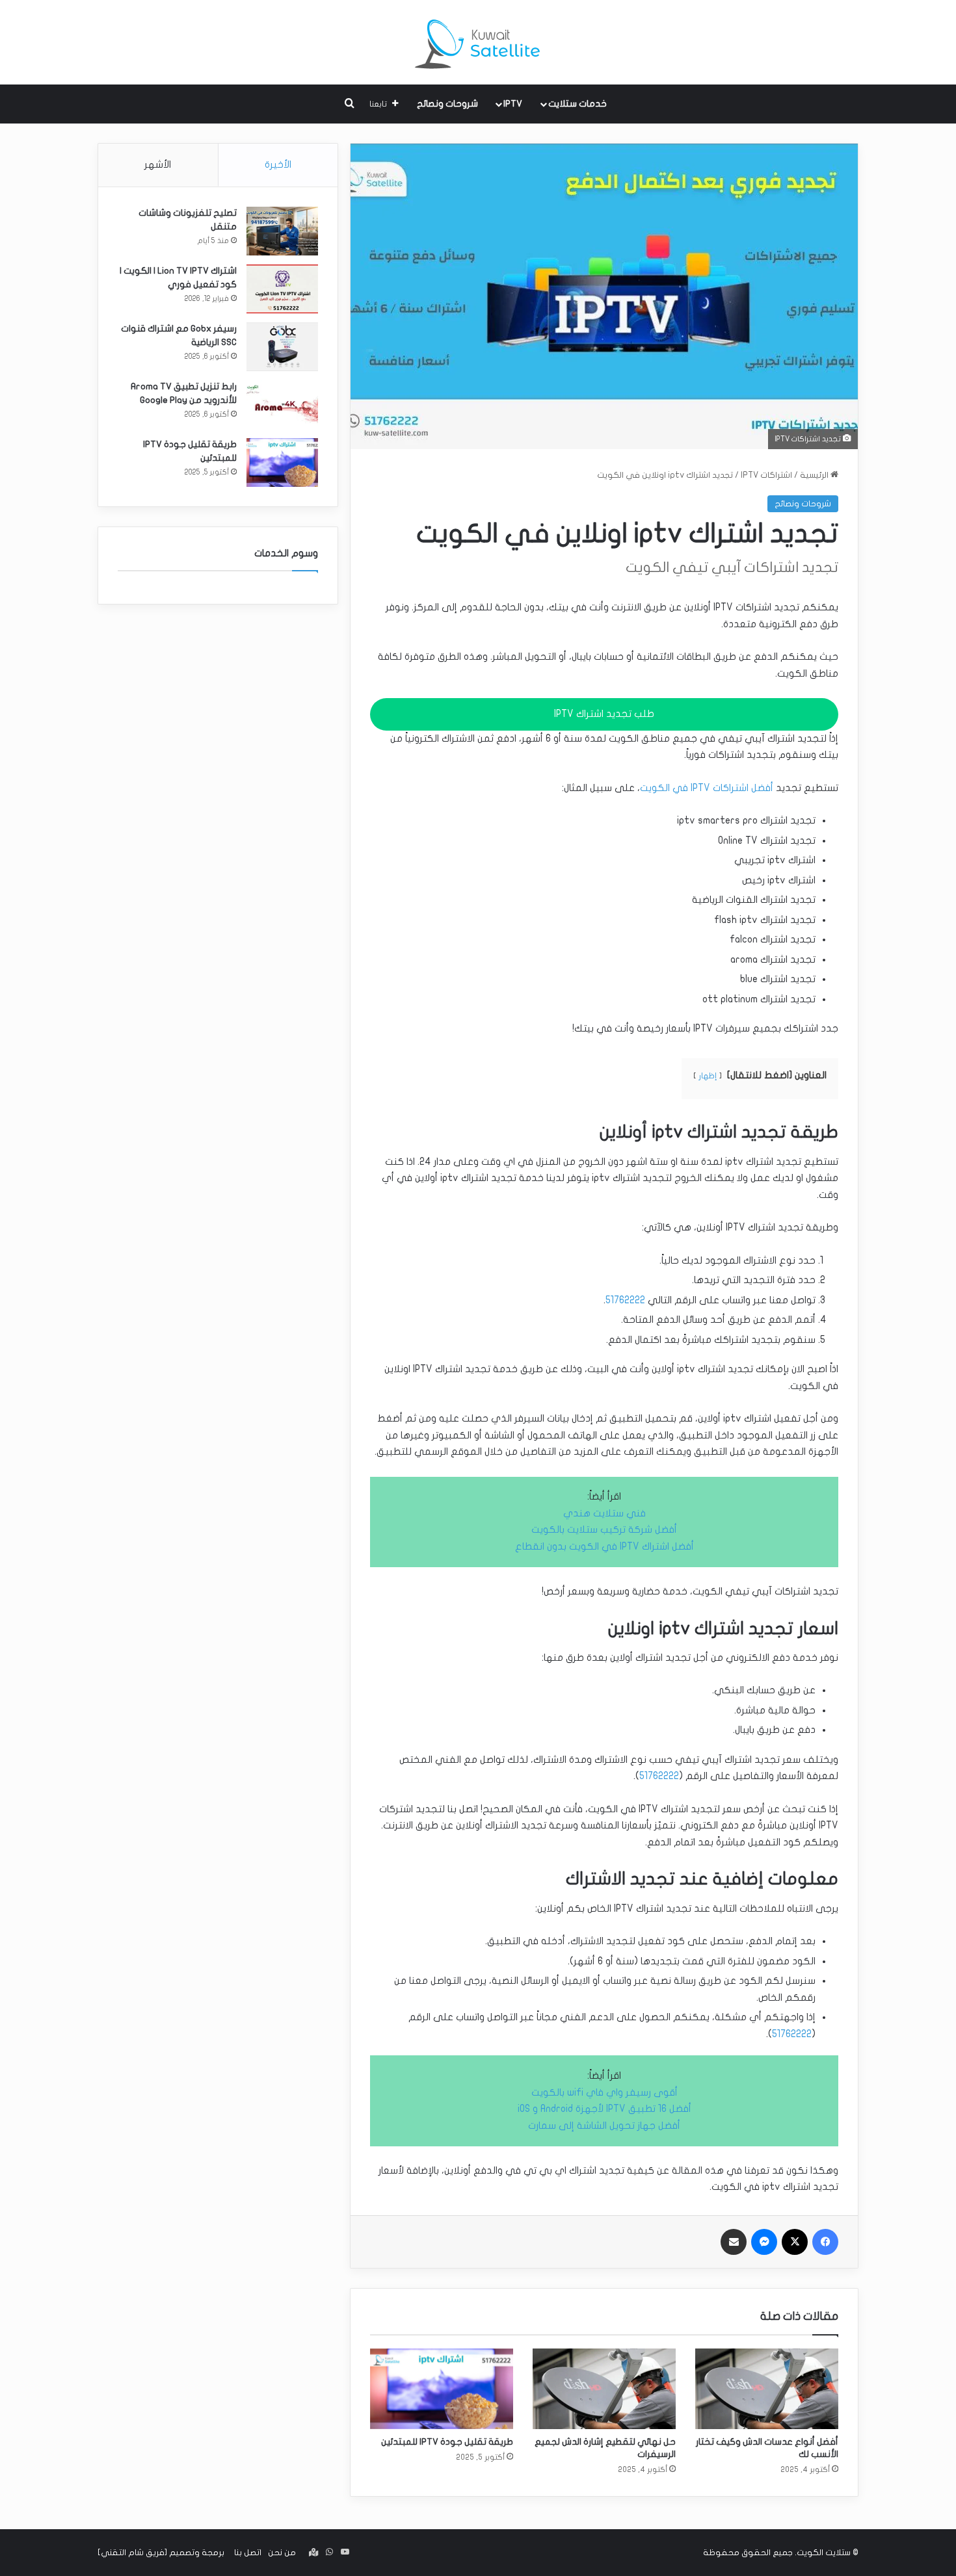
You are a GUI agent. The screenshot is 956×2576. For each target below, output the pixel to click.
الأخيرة (278, 164)
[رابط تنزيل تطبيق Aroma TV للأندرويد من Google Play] (282, 405)
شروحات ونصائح (447, 104)
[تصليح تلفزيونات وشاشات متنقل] (282, 231)
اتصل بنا (248, 2553)
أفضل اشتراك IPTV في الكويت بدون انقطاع (604, 1546)
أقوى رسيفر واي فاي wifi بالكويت (604, 2092)
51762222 (625, 1300)
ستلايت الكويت (824, 2553)
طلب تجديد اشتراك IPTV (604, 714)
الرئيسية (815, 475)
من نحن (282, 2553)
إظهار (708, 1076)
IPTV (513, 104)
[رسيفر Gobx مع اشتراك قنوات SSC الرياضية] (282, 347)
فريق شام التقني (133, 2553)
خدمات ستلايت (578, 104)
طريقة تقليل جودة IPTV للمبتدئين (447, 2442)
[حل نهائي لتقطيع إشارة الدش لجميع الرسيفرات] (604, 2389)
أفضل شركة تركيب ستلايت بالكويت (604, 1529)
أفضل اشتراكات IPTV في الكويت (707, 788)
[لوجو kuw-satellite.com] (478, 42)
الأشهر (158, 164)
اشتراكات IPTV (766, 475)
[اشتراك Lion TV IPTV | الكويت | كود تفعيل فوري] (282, 289)
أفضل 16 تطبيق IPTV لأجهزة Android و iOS (604, 2109)
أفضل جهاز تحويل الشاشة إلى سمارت (604, 2126)
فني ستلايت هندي (604, 1513)
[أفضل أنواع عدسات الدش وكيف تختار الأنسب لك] (767, 2389)
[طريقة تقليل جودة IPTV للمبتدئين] (442, 2389)
